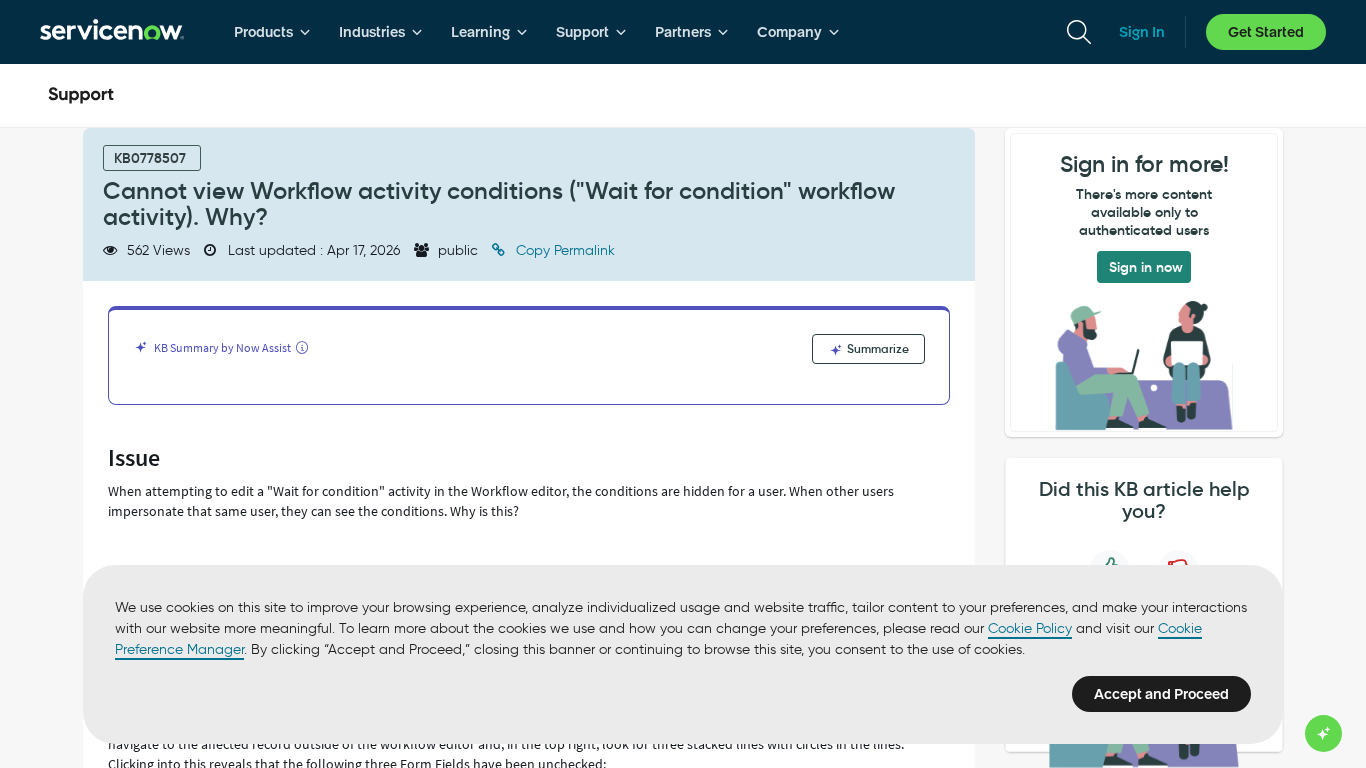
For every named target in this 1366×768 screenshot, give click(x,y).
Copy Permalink (563, 250)
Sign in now (1146, 267)
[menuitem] (272, 32)
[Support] (81, 96)
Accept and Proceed (1161, 694)
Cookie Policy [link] (1030, 628)
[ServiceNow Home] (112, 32)
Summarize (876, 348)
